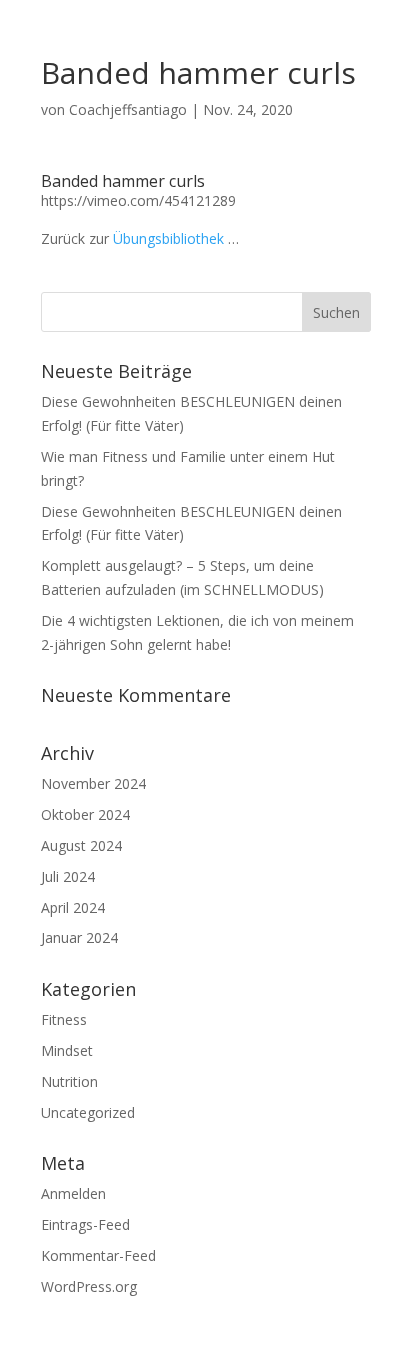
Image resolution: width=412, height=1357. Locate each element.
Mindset (67, 1050)
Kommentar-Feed (98, 1255)
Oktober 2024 (85, 814)
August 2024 (81, 845)
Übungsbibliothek (168, 238)
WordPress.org (89, 1286)
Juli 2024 (68, 876)
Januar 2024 (79, 937)
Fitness (64, 1019)
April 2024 (73, 907)
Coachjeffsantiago (128, 109)
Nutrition (69, 1081)
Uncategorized (88, 1112)
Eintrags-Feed (85, 1224)
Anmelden (73, 1193)
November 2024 (93, 783)
